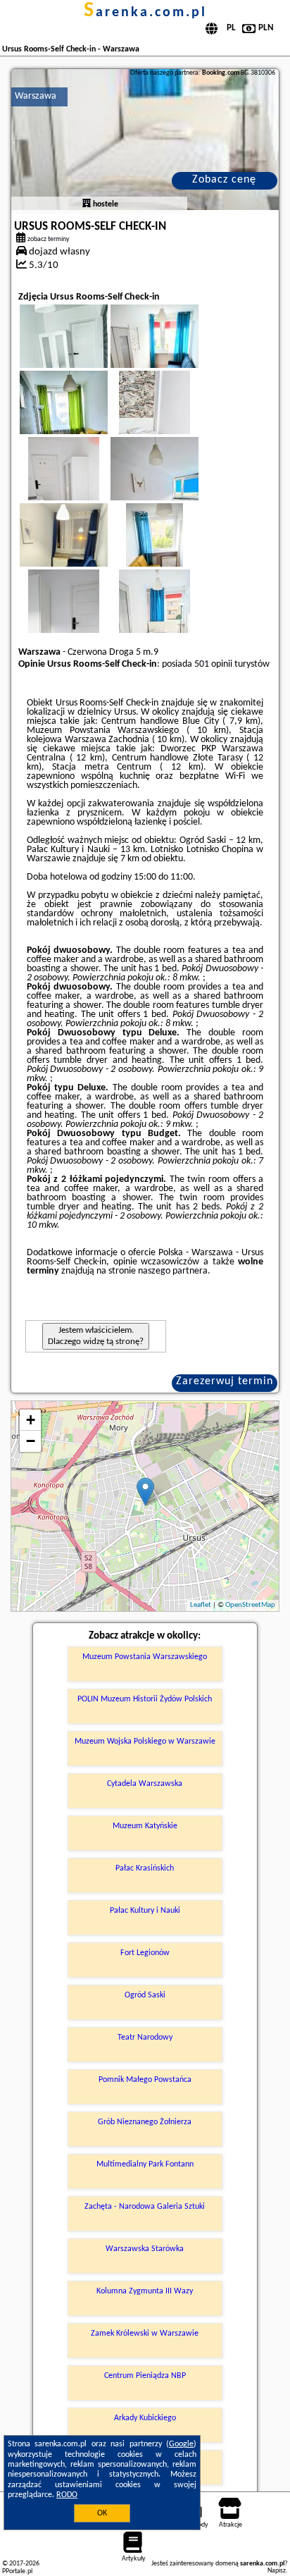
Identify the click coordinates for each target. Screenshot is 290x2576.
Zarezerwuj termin (225, 1381)
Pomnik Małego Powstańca (145, 2080)
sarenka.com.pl (145, 13)
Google (181, 2444)
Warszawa (36, 96)
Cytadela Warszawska (145, 1784)
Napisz (277, 2571)
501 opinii (213, 664)
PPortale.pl (17, 2571)
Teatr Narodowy (145, 2038)
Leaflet (201, 1605)
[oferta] (87, 204)
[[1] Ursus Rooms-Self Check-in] (145, 140)
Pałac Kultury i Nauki (145, 1911)
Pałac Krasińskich (145, 1868)
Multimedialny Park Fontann (145, 2164)
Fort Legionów (145, 1953)
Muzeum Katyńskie (145, 1826)
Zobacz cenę (224, 180)
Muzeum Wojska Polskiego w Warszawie (145, 1742)
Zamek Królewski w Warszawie (145, 2334)
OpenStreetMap (250, 1605)
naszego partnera (173, 1271)
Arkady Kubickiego (145, 2418)
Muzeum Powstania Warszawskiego (145, 1657)
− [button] (31, 1441)
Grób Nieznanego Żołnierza (145, 2122)
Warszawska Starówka (145, 2249)
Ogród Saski (145, 1995)
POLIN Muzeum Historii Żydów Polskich (145, 1699)
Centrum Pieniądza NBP (145, 2376)
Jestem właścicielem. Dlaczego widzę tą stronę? (96, 1336)
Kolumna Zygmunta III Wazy (145, 2291)
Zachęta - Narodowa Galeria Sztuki (145, 2207)
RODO (67, 2495)
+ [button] (31, 1420)
